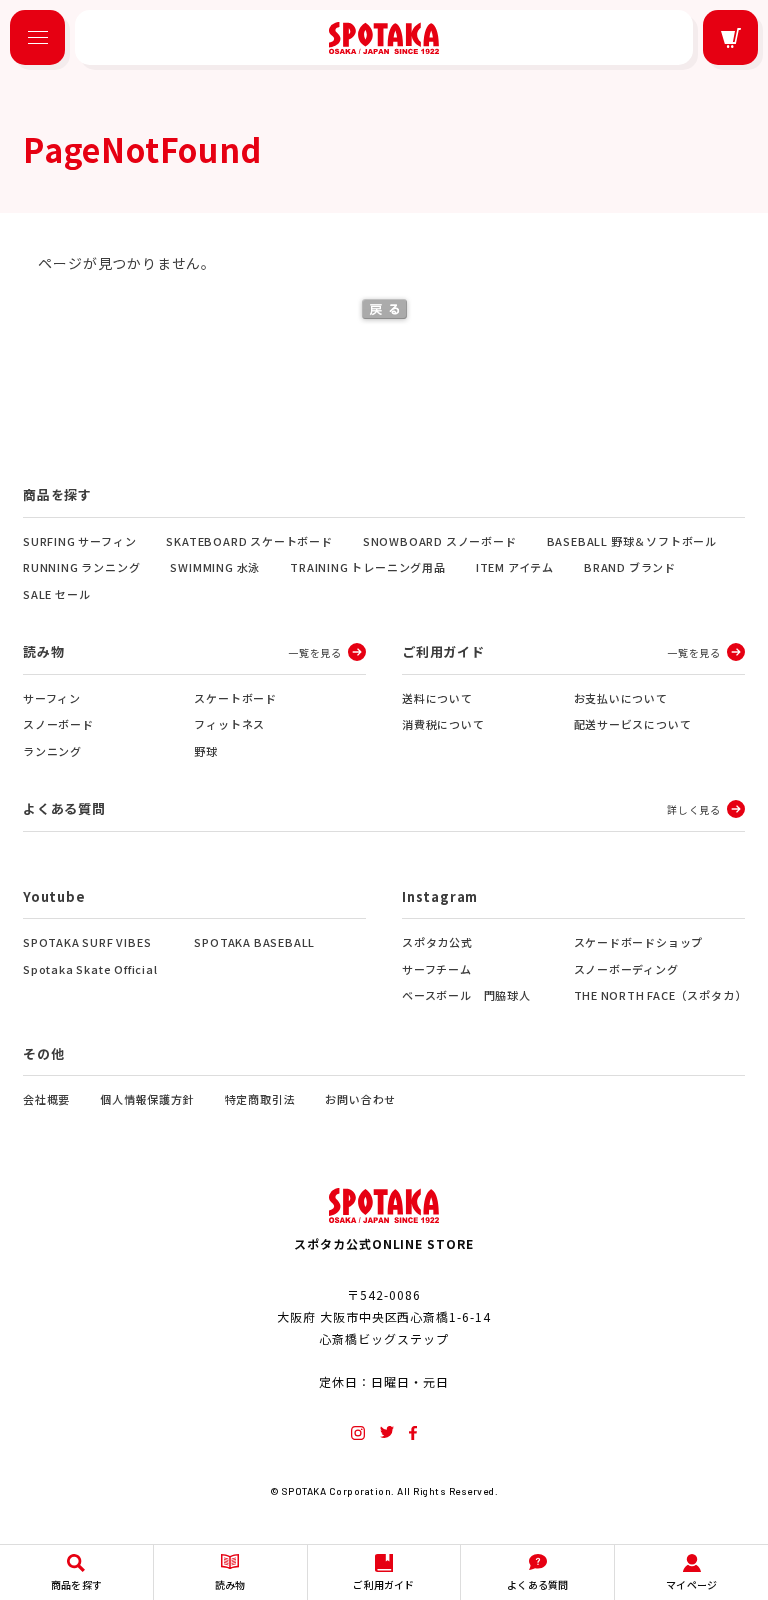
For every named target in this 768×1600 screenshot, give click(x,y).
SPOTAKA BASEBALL (254, 942)
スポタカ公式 (437, 942)
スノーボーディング (626, 969)
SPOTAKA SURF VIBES (87, 942)
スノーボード (58, 724)
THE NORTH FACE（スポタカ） (659, 995)
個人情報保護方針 (147, 1099)
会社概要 (46, 1099)
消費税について (443, 724)
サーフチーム (437, 969)
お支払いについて (621, 698)
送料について (437, 698)
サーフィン (52, 698)
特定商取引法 (260, 1099)
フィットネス (229, 724)
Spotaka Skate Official (90, 969)
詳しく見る (694, 809)
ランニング (52, 751)
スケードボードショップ (639, 942)
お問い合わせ (360, 1099)
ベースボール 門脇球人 (466, 995)
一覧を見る (315, 652)
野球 (206, 751)
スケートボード (235, 698)
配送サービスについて (633, 724)
